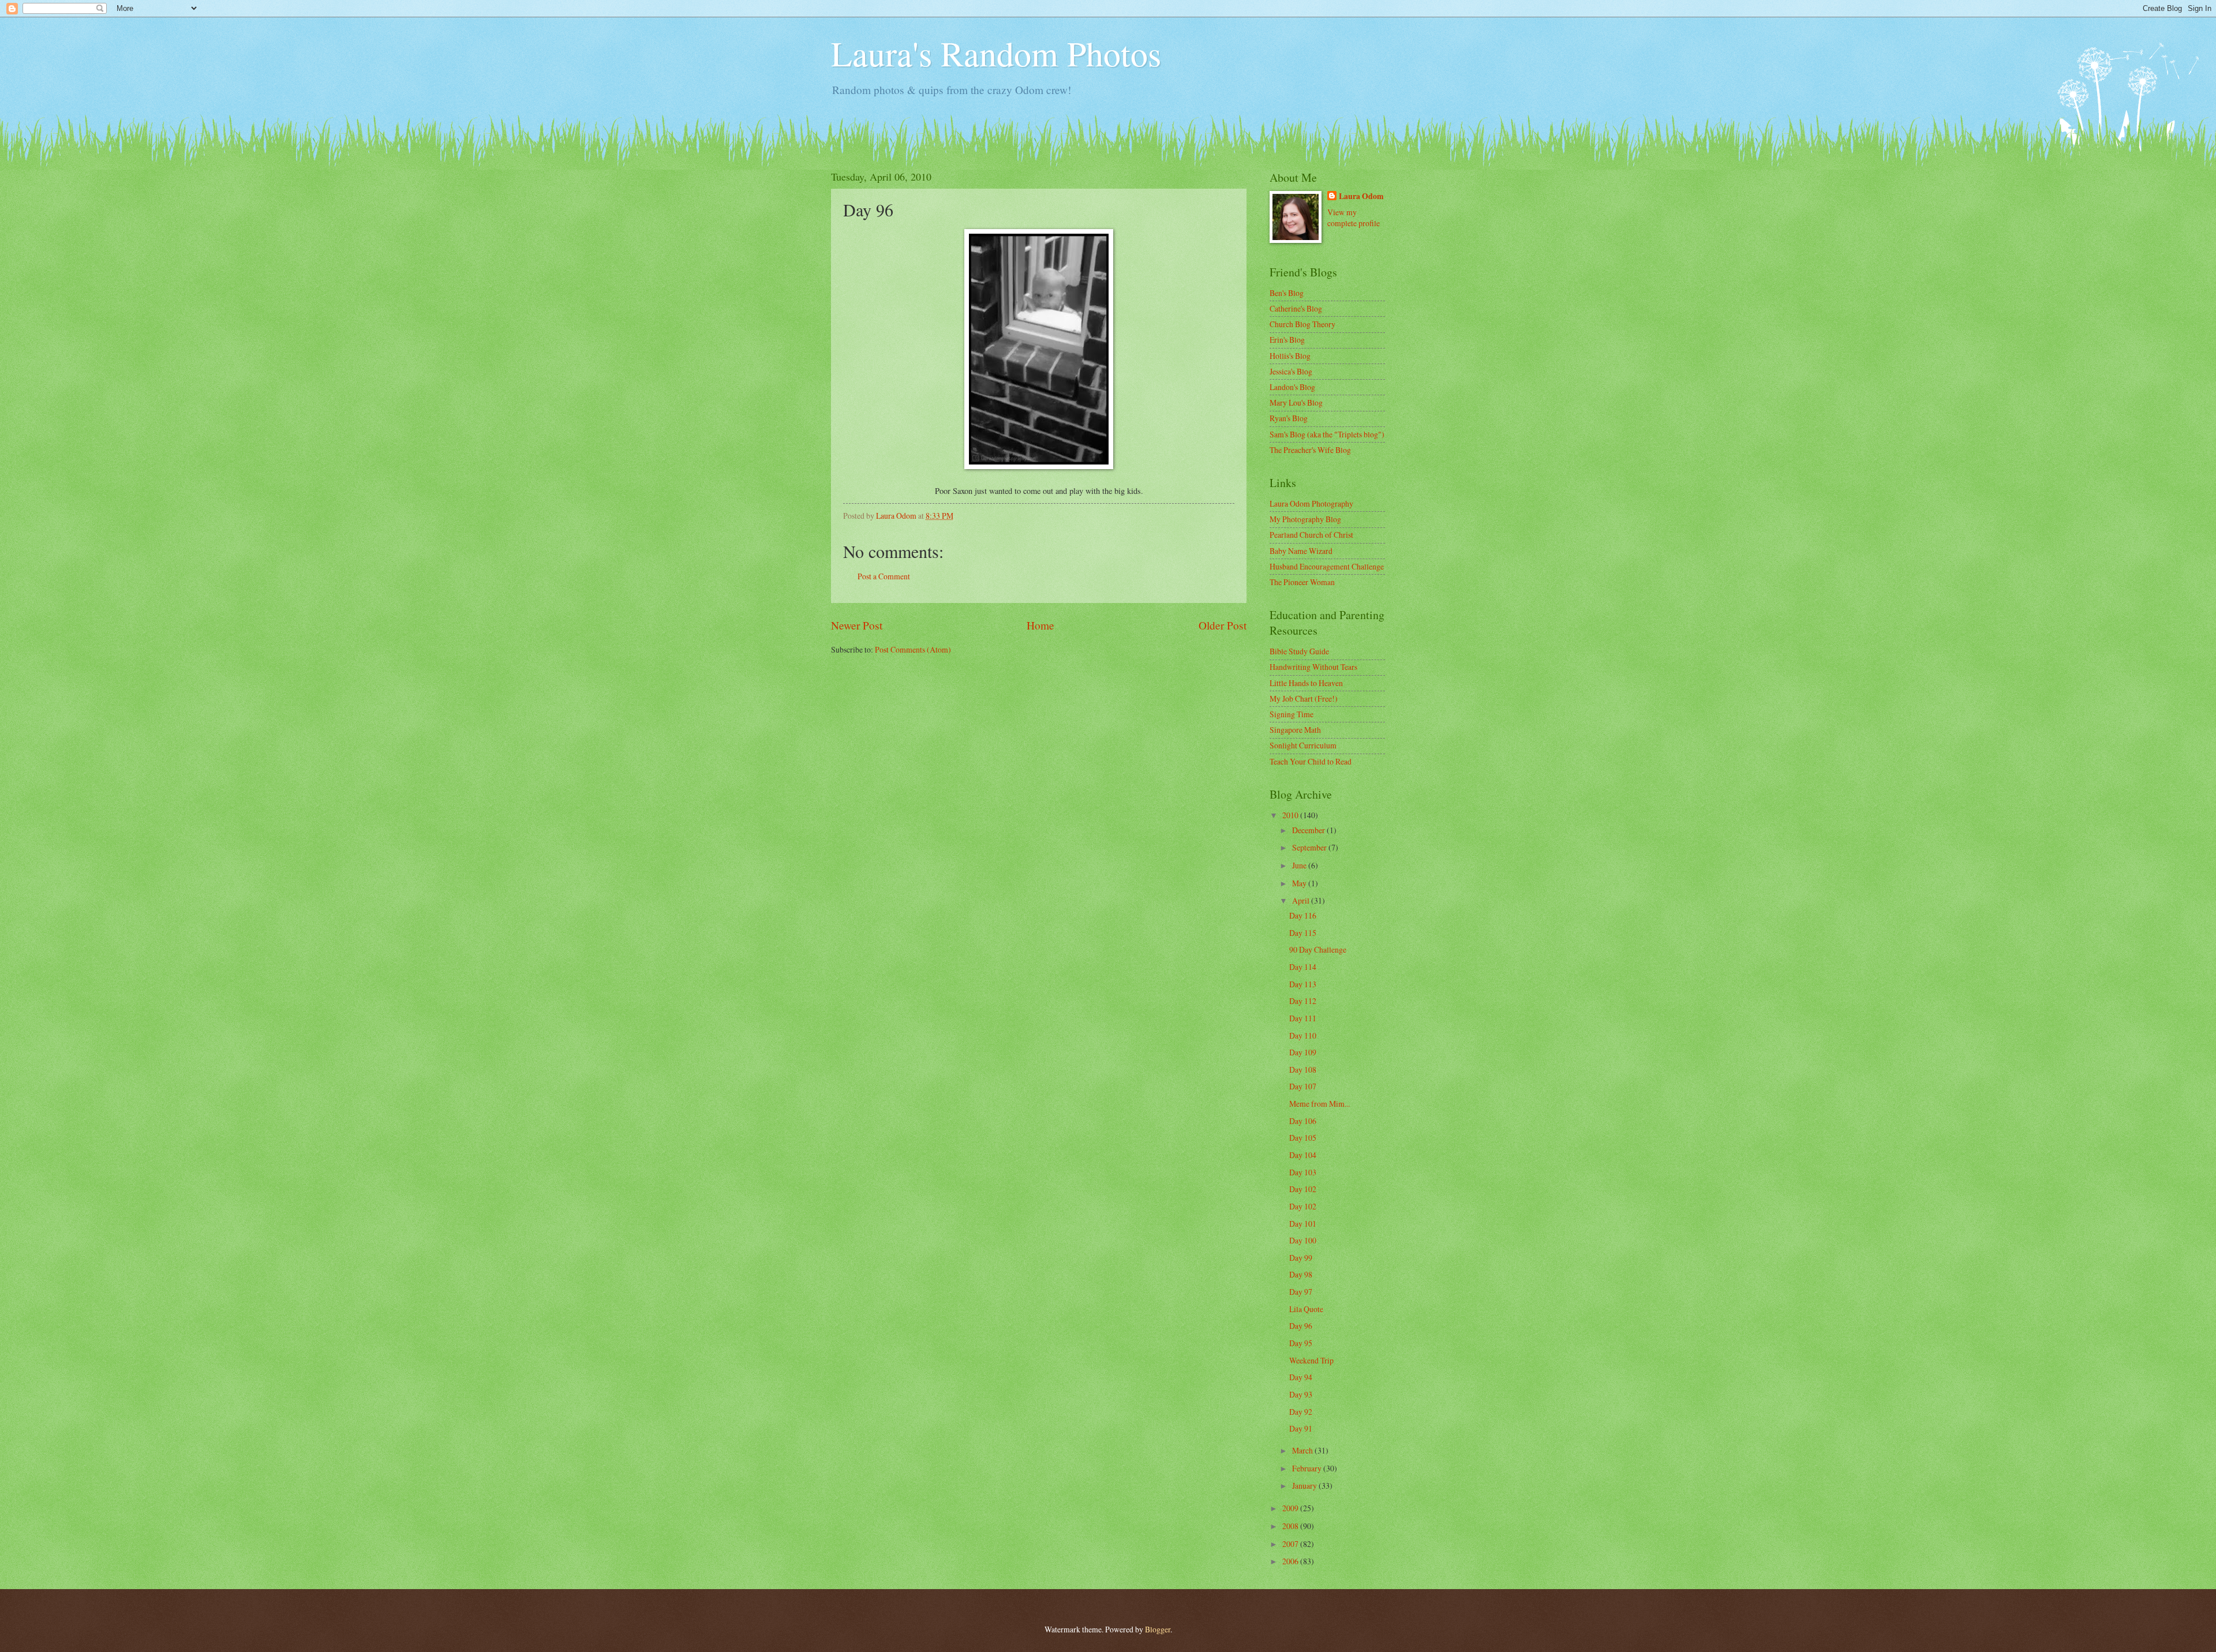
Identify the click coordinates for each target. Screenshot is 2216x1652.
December (1309, 830)
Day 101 (1303, 1224)
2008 (1291, 1526)
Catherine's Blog (1296, 308)
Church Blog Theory (1302, 324)
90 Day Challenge (1318, 949)
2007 (1291, 1544)
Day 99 (1301, 1258)
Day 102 (1303, 1189)
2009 (1291, 1508)
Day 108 (1303, 1070)
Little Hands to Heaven (1306, 683)
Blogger (1158, 1629)
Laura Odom (1361, 196)
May (1300, 883)
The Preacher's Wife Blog (1310, 450)
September (1310, 847)
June (1300, 865)
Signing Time (1292, 714)
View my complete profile (1354, 218)
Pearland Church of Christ (1311, 535)
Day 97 (1301, 1292)
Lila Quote (1306, 1309)
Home (1040, 625)
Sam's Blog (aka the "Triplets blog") (1327, 434)
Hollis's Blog (1290, 356)
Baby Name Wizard (1301, 551)
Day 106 (1303, 1121)
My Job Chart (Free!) (1304, 698)
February (1308, 1468)
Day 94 (1301, 1377)
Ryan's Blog (1289, 418)
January (1305, 1486)
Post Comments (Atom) (913, 649)
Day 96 (1301, 1326)
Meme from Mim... (1320, 1104)
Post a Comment (884, 576)
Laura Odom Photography (1311, 503)
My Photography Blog (1305, 519)
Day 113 (1303, 984)
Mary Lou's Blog (1296, 402)
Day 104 (1303, 1155)
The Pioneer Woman (1302, 582)
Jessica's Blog (1291, 371)
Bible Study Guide (1299, 651)
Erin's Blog (1287, 340)
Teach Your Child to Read (1311, 761)
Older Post (1223, 625)
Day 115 (1303, 933)
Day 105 (1303, 1138)
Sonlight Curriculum (1303, 745)
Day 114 (1303, 967)
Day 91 (1301, 1428)
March (1303, 1450)
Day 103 (1303, 1172)
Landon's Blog (1292, 387)
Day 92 (1301, 1412)
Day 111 (1303, 1018)
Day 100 (1303, 1240)
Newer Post (857, 625)
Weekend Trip (1311, 1360)
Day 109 (1303, 1052)
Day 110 (1303, 1035)
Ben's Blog (1287, 293)
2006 (1291, 1561)
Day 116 (1303, 915)
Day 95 (1301, 1343)
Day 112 (1303, 1001)
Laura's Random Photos (996, 53)
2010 (1291, 815)
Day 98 (1301, 1274)
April (1302, 900)
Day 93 (1301, 1394)
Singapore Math (1295, 730)
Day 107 (1303, 1086)
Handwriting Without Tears (1313, 667)
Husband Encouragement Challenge (1327, 566)
